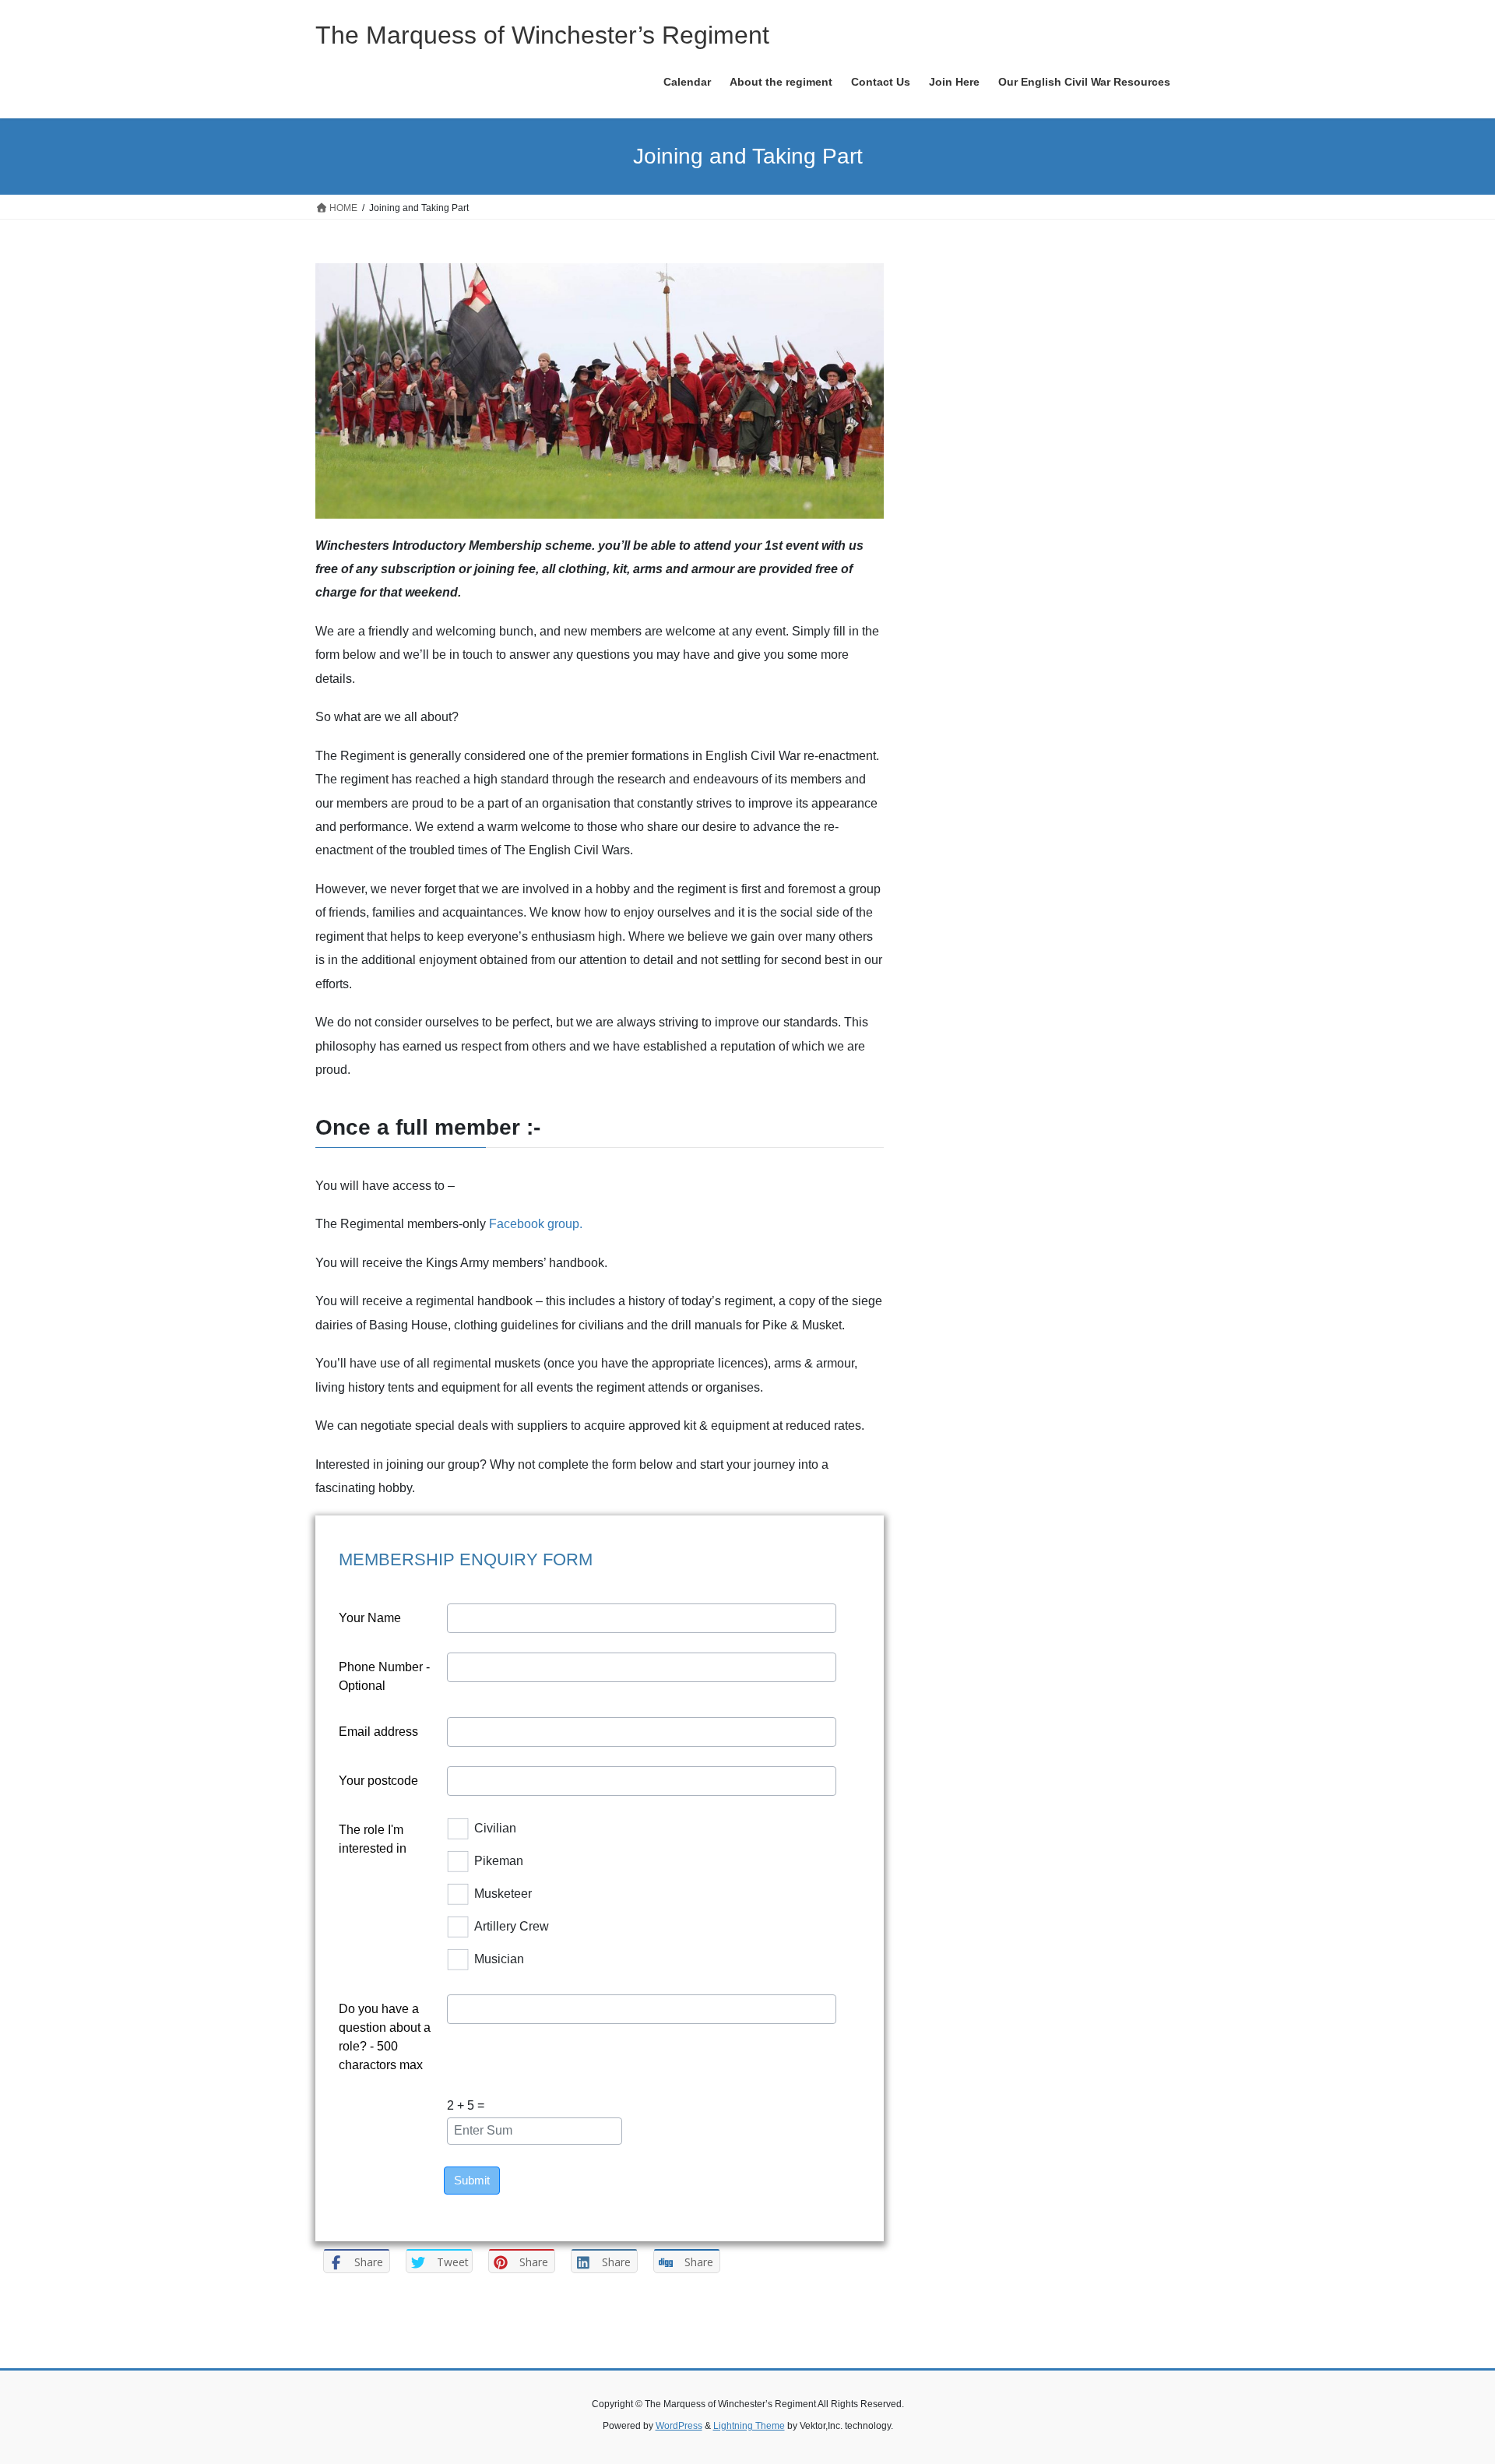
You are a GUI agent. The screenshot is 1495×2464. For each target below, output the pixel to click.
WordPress (679, 2426)
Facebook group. (536, 1224)
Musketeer (503, 1894)
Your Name (370, 1618)
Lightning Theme (749, 2426)
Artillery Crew (512, 1926)
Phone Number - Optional (384, 1676)
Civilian (495, 1828)
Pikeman (499, 1861)
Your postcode (378, 1781)
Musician (499, 1959)
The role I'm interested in (373, 1839)
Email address (378, 1732)
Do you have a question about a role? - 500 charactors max (385, 2037)
